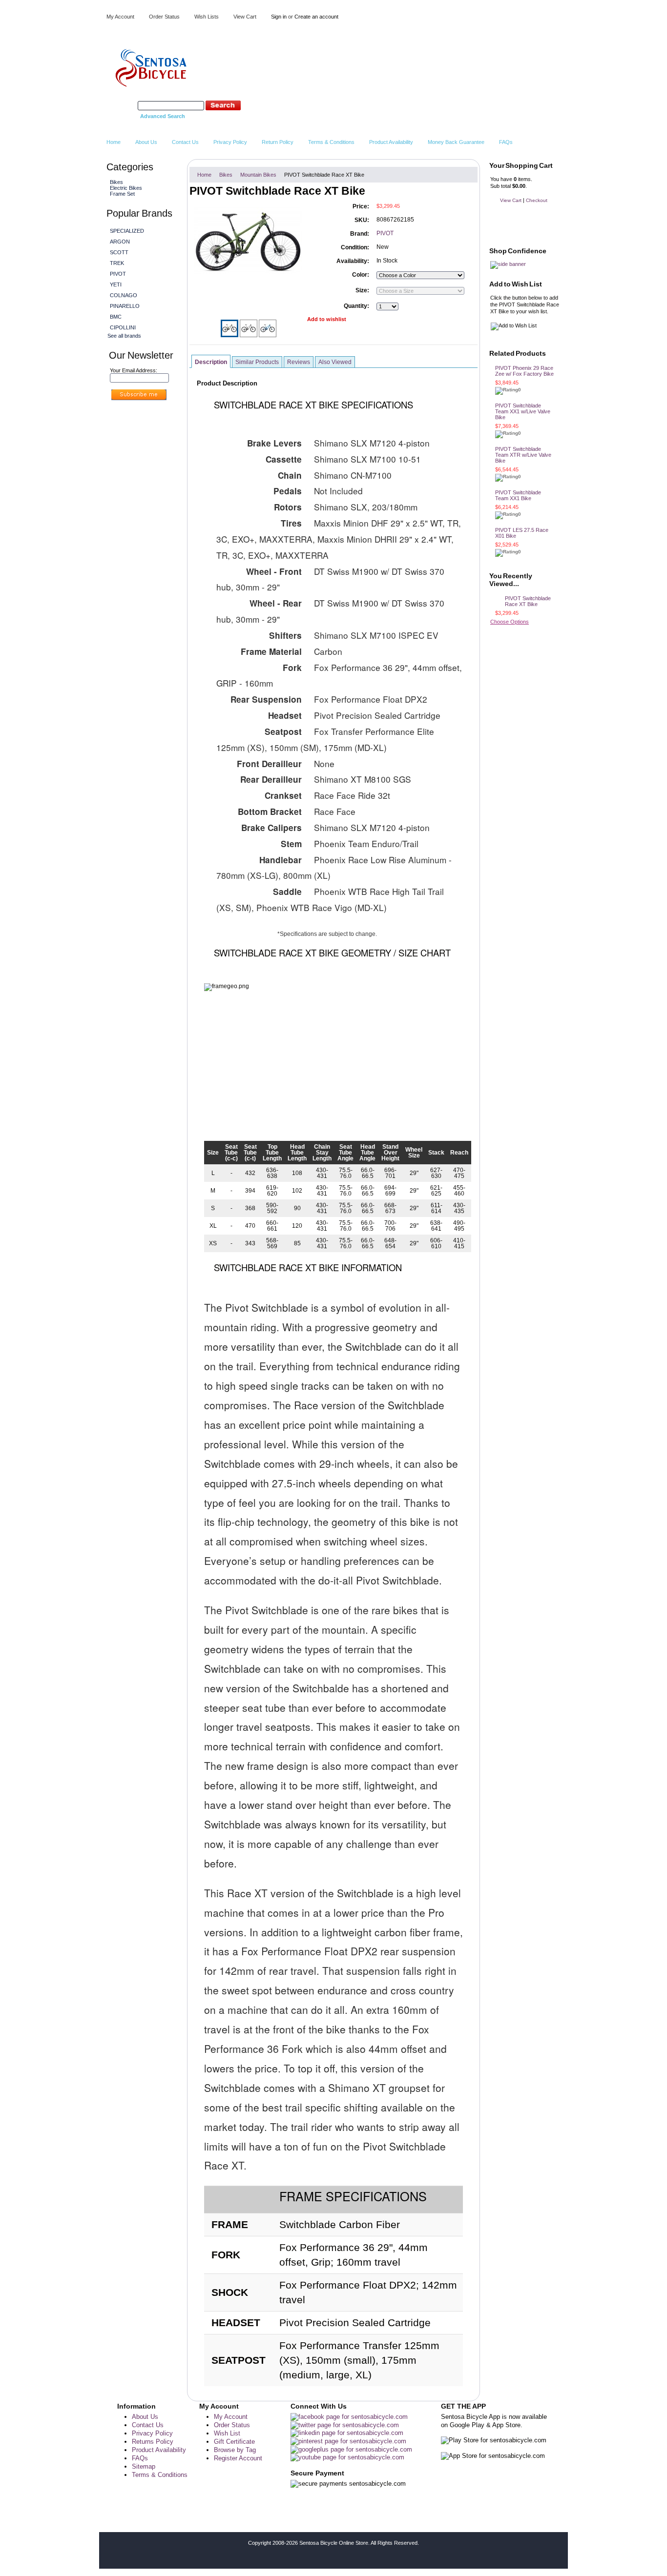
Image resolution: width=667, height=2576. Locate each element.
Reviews (299, 362)
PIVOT (118, 274)
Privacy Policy (152, 2433)
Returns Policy (153, 2442)
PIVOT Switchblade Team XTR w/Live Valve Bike (523, 455)
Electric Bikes (125, 188)
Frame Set (122, 194)
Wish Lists (207, 17)
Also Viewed (335, 362)
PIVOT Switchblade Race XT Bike (528, 601)
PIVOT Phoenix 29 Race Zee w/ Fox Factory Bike (524, 371)
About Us (145, 2417)
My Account (120, 17)
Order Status (164, 17)
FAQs (140, 2458)
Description (211, 362)
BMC (116, 317)
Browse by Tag (235, 2450)
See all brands (124, 336)
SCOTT (119, 252)
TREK (117, 263)
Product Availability (159, 2450)
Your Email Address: (134, 370)
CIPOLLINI (123, 327)
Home (204, 175)
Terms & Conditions (160, 2475)
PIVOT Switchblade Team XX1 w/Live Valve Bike (523, 411)
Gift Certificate (234, 2442)
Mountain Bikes (258, 175)
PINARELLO (125, 306)
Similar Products (257, 362)
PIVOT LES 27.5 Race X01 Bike (522, 533)
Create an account (316, 17)
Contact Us (148, 2425)
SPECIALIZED (127, 231)
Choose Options (510, 622)
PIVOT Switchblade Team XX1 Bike (518, 495)
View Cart (245, 17)
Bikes (115, 182)
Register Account (238, 2458)
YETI (116, 284)
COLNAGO (124, 295)
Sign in (279, 17)
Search (127, 105)
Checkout (537, 200)
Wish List (227, 2433)
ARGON (120, 242)
